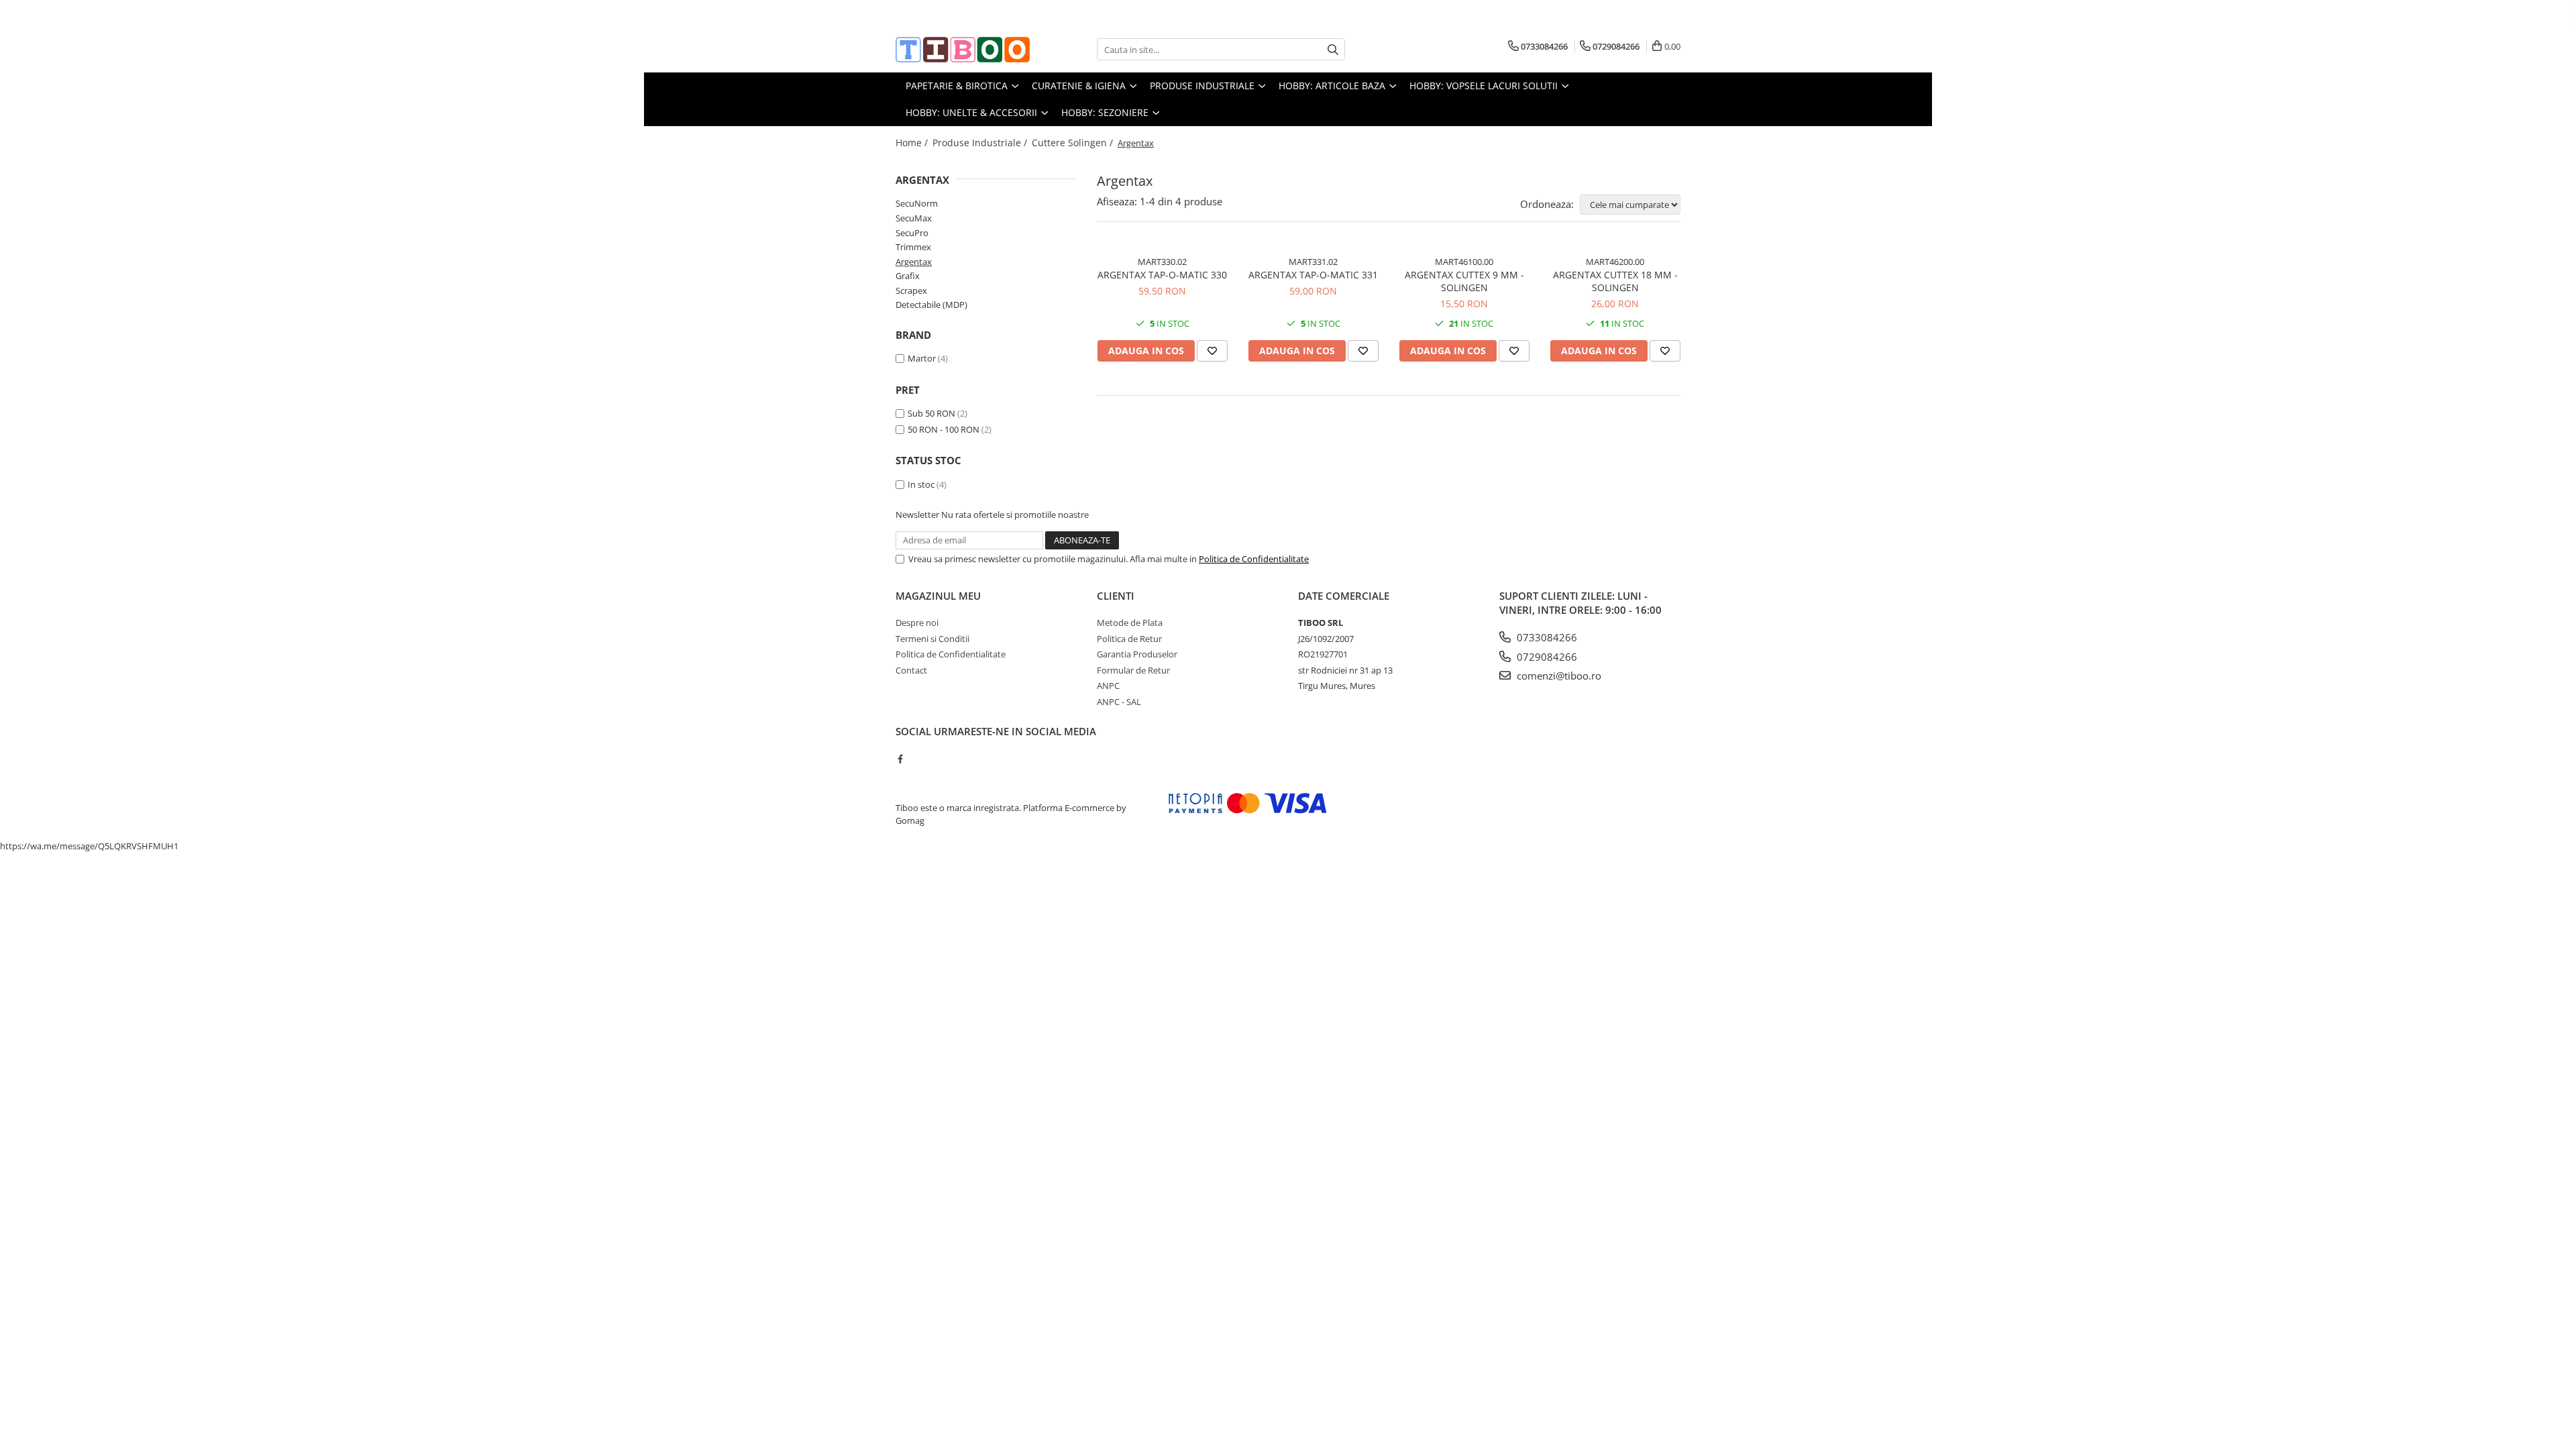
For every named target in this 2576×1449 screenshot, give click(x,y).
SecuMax (914, 218)
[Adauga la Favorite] (1212, 351)
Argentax (914, 262)
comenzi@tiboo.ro (1558, 676)
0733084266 (1546, 637)
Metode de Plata (1130, 623)
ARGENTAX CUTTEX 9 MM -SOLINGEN (1464, 281)
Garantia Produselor (1137, 654)
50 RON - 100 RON (944, 429)
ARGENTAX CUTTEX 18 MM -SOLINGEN (1615, 281)
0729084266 (1546, 657)
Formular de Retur (1133, 670)
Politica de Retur (1129, 639)
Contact (911, 670)
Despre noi (917, 623)
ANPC (1108, 686)
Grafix (908, 276)
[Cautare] (1333, 49)
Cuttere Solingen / (1074, 143)
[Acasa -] (963, 50)
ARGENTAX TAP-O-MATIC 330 (1162, 275)
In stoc (921, 484)
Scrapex (911, 290)
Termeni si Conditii (932, 639)
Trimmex (913, 247)
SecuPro (912, 233)
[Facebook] (900, 759)
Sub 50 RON (931, 413)
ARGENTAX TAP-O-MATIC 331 (1313, 275)
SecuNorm (917, 203)
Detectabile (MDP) (931, 305)
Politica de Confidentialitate (1254, 559)
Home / (913, 143)
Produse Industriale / (981, 143)
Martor (922, 358)
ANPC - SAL (1119, 702)
